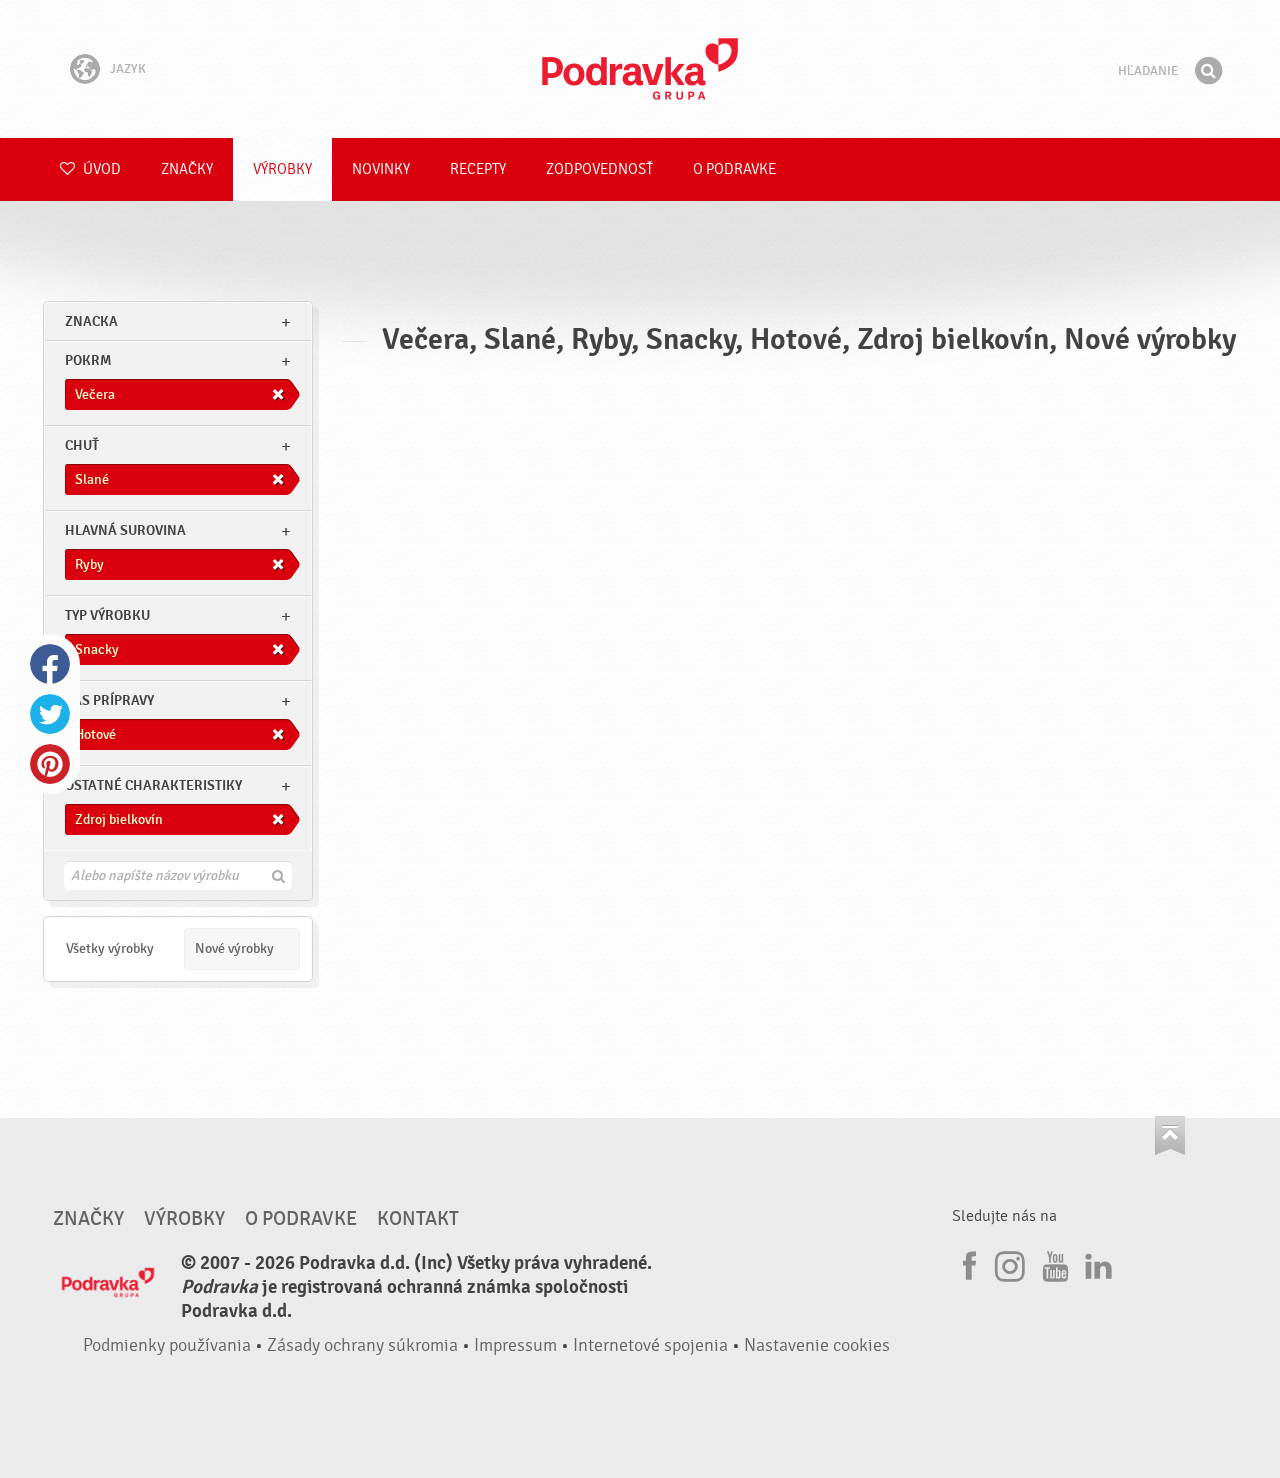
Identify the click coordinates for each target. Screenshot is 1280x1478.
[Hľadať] (1208, 71)
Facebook (50, 664)
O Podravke (734, 169)
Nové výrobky (234, 948)
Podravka (640, 69)
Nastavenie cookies (817, 1345)
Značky (187, 169)
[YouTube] (1053, 1263)
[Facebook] (967, 1263)
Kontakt (418, 1219)
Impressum (515, 1345)
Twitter (50, 714)
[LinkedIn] (1096, 1263)
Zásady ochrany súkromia (362, 1345)
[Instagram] (1010, 1263)
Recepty (478, 169)
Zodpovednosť (599, 169)
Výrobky (282, 169)
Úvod (100, 169)
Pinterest (50, 764)
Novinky (381, 169)
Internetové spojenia (650, 1345)
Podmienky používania (167, 1345)
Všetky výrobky (110, 948)
